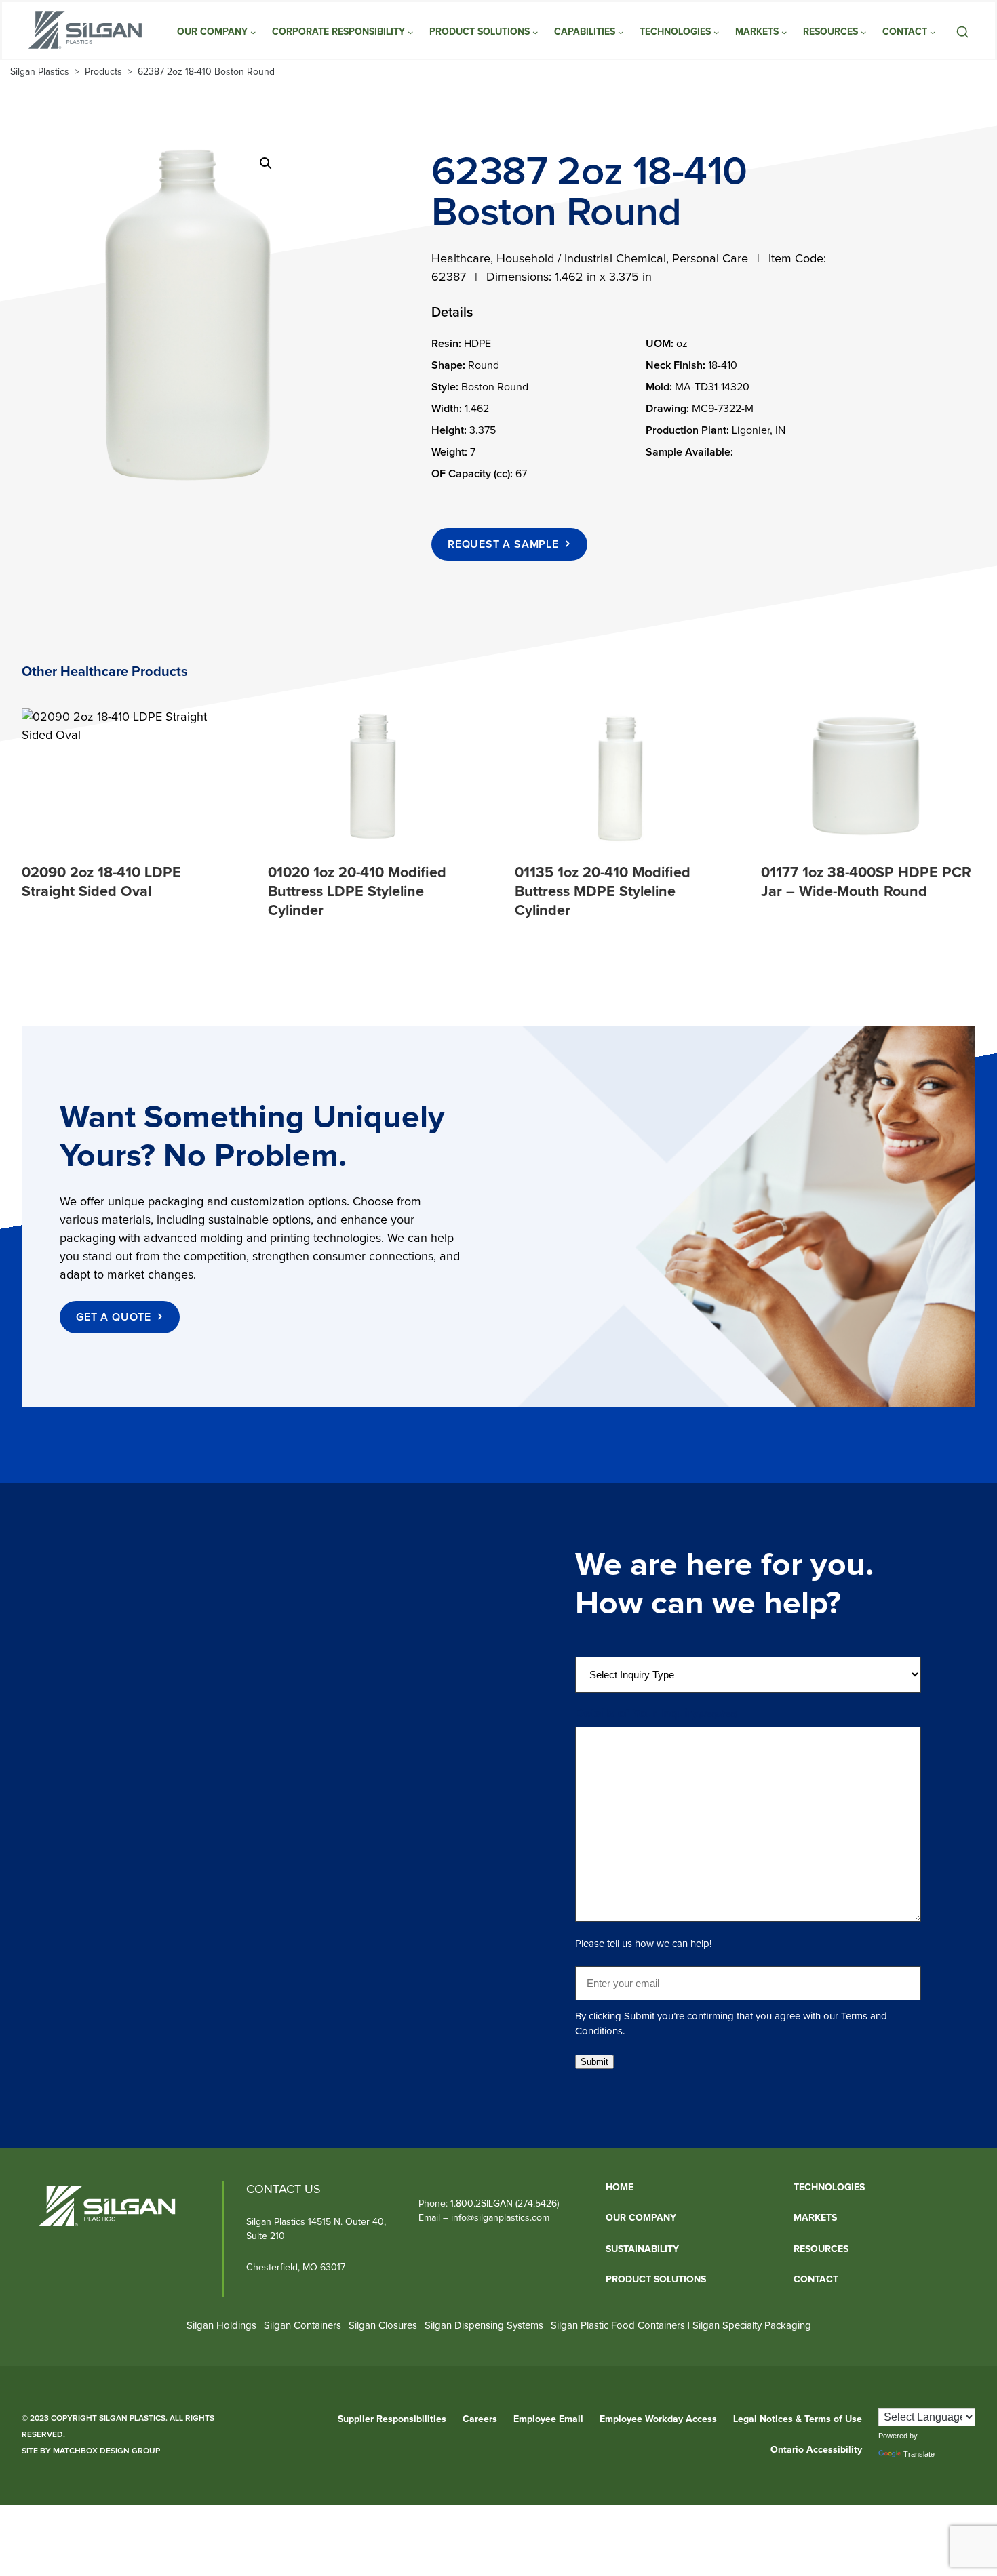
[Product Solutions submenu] (535, 32)
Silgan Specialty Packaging (752, 2325)
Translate (919, 2454)
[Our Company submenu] (253, 32)
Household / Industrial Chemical (581, 259)
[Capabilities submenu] (621, 32)
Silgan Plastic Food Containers (618, 2325)
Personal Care (710, 259)
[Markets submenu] (784, 32)
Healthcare (461, 259)
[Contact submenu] (933, 32)
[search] (962, 32)
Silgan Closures (383, 2325)
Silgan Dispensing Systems (485, 2325)
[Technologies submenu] (716, 32)
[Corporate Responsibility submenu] (410, 32)
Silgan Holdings (221, 2325)
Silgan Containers (302, 2325)
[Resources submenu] (863, 32)
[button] (266, 163)
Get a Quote (114, 1317)
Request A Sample (503, 544)
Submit (594, 2062)
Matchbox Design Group (106, 2451)
